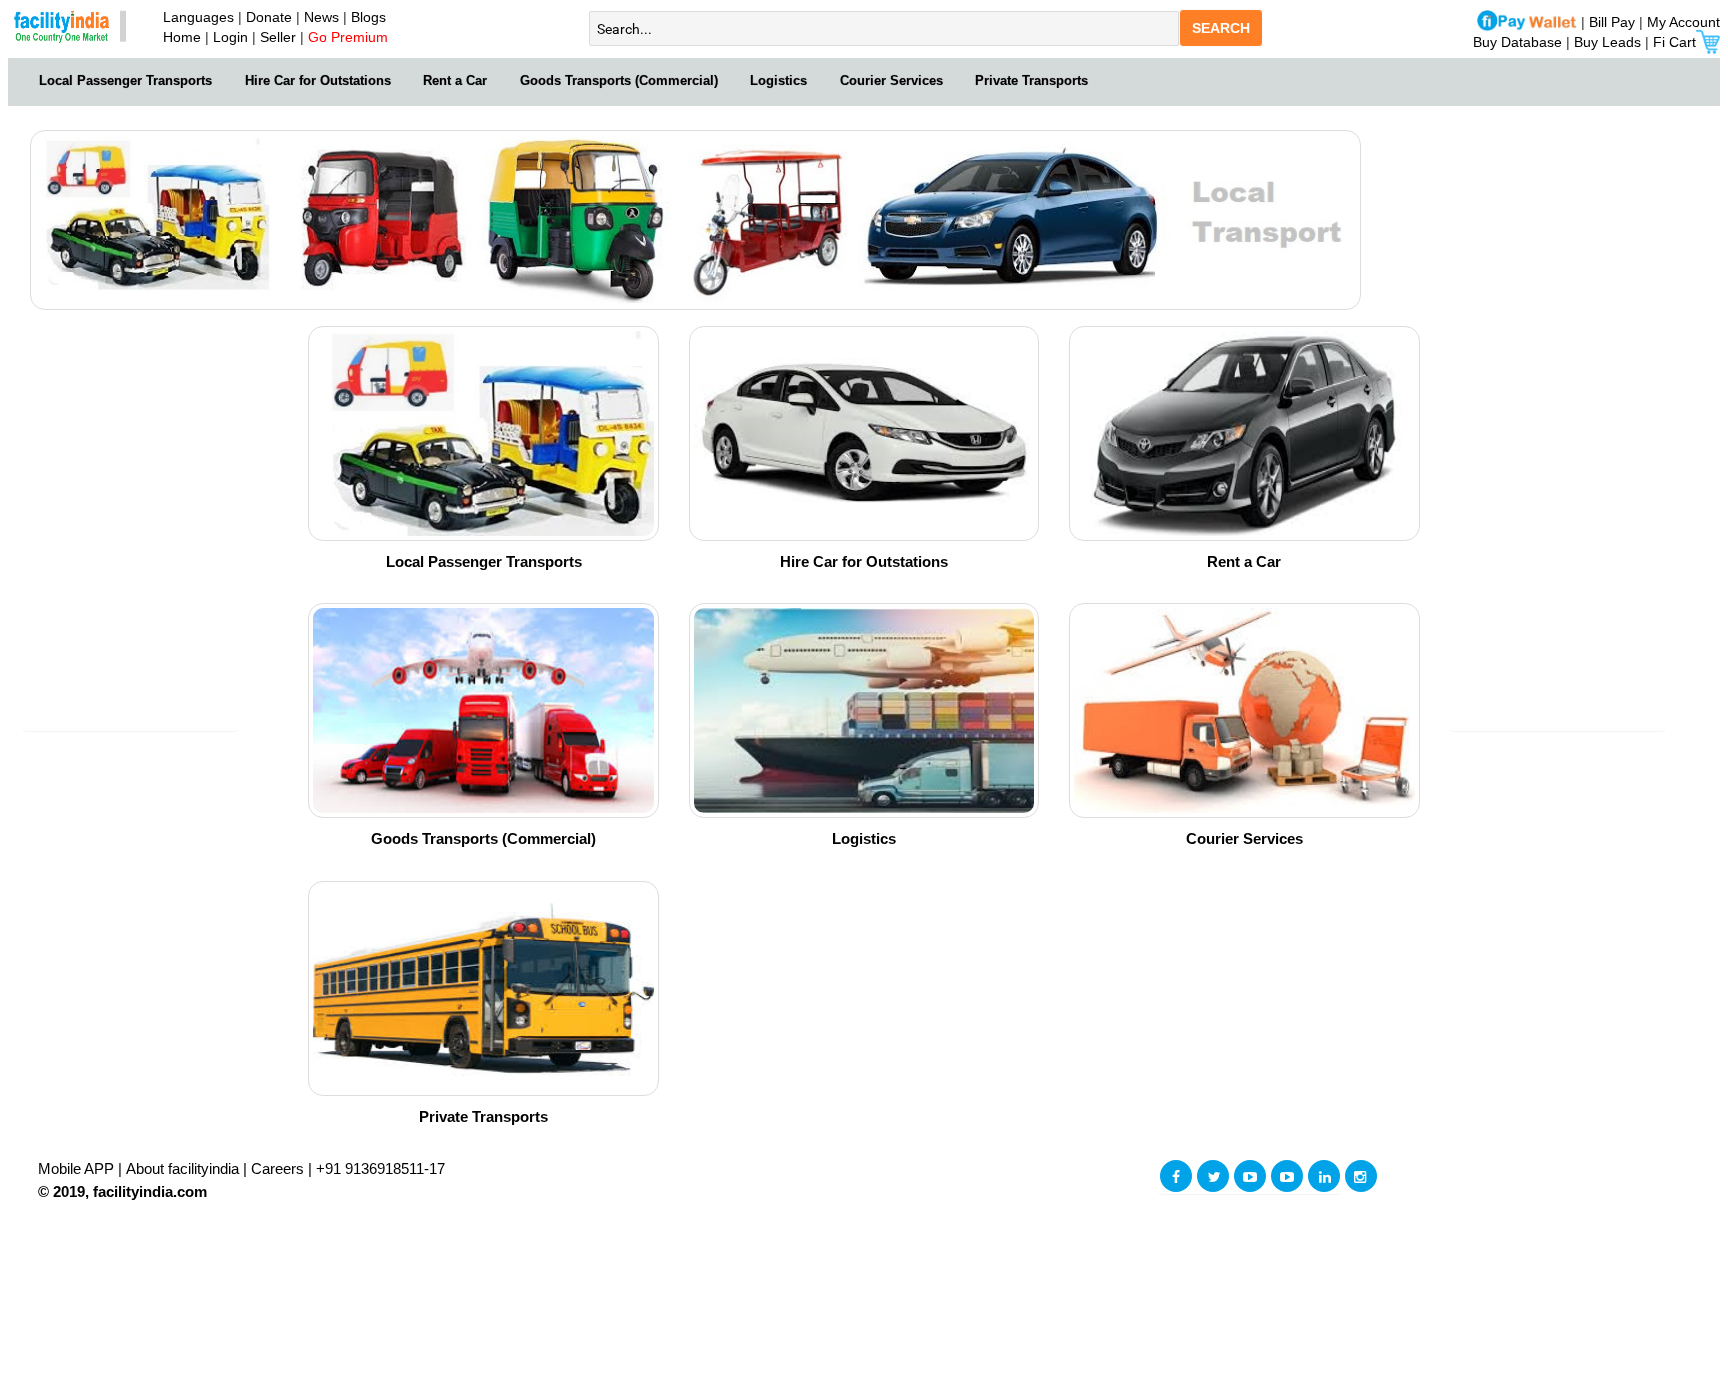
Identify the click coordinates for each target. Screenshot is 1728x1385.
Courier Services (891, 80)
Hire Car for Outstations (318, 80)
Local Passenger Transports (125, 80)
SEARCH (1221, 28)
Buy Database (1517, 42)
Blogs (368, 17)
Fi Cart (1674, 42)
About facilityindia (184, 1168)
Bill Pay (1614, 22)
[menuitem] (126, 79)
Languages (194, 17)
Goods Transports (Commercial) (619, 80)
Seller (278, 37)
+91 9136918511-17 (380, 1168)
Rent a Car (455, 80)
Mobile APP (78, 1168)
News (323, 17)
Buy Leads (1607, 42)
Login (230, 37)
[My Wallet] (1527, 22)
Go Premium (348, 37)
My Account (1683, 22)
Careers (277, 1168)
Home (178, 37)
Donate (269, 17)
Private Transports (1031, 80)
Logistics (778, 80)
